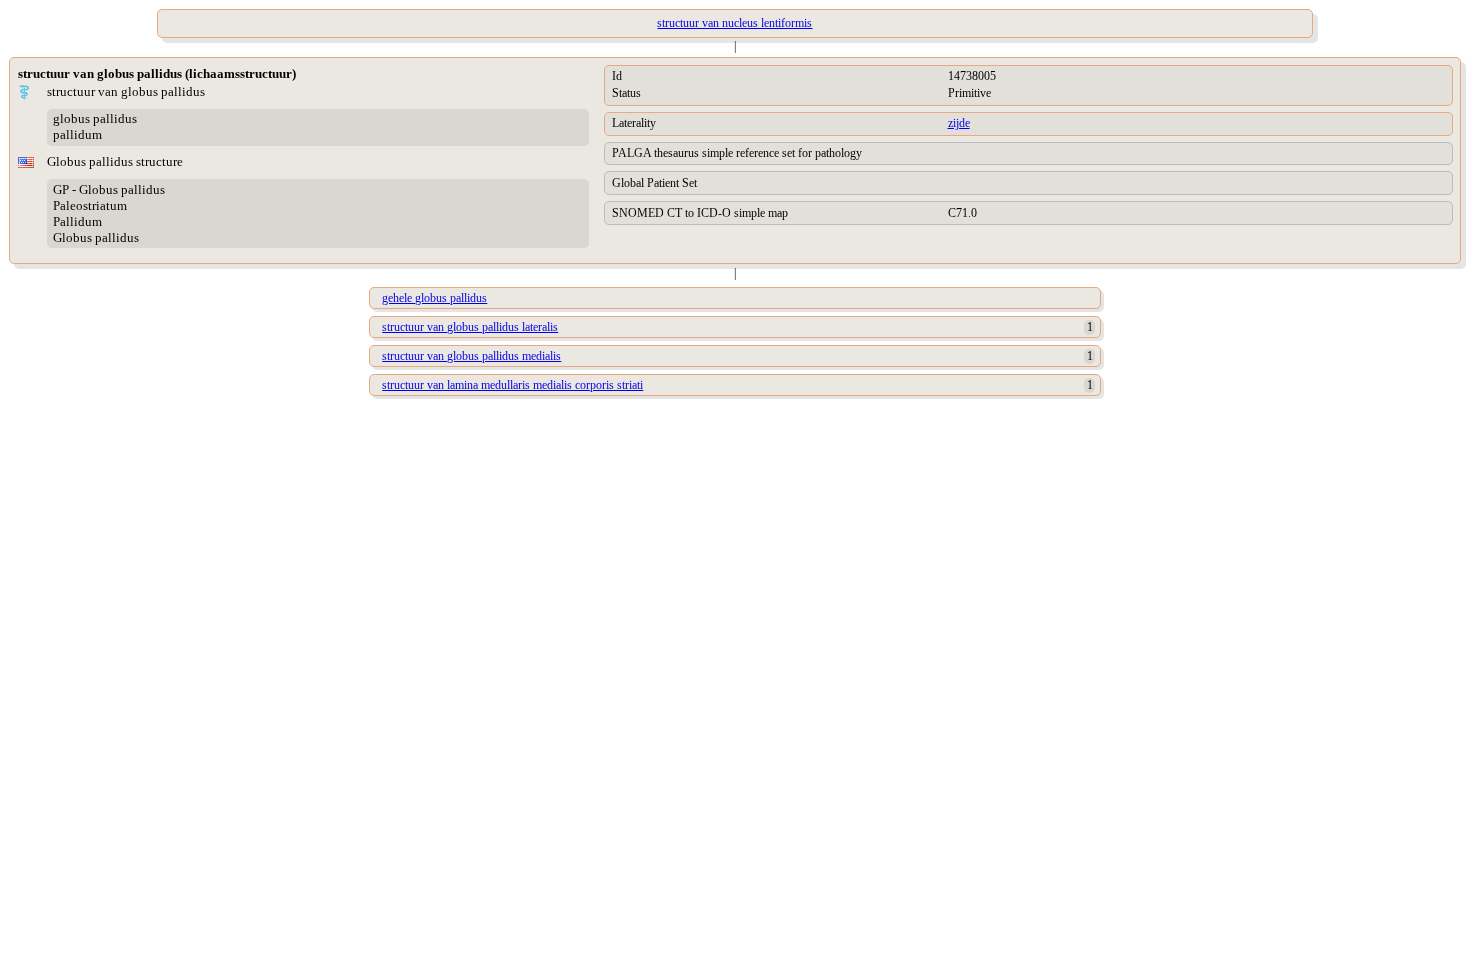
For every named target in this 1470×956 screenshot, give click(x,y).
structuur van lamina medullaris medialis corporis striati (512, 385)
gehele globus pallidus (434, 298)
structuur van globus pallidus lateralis (470, 327)
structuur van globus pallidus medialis (471, 356)
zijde (959, 123)
